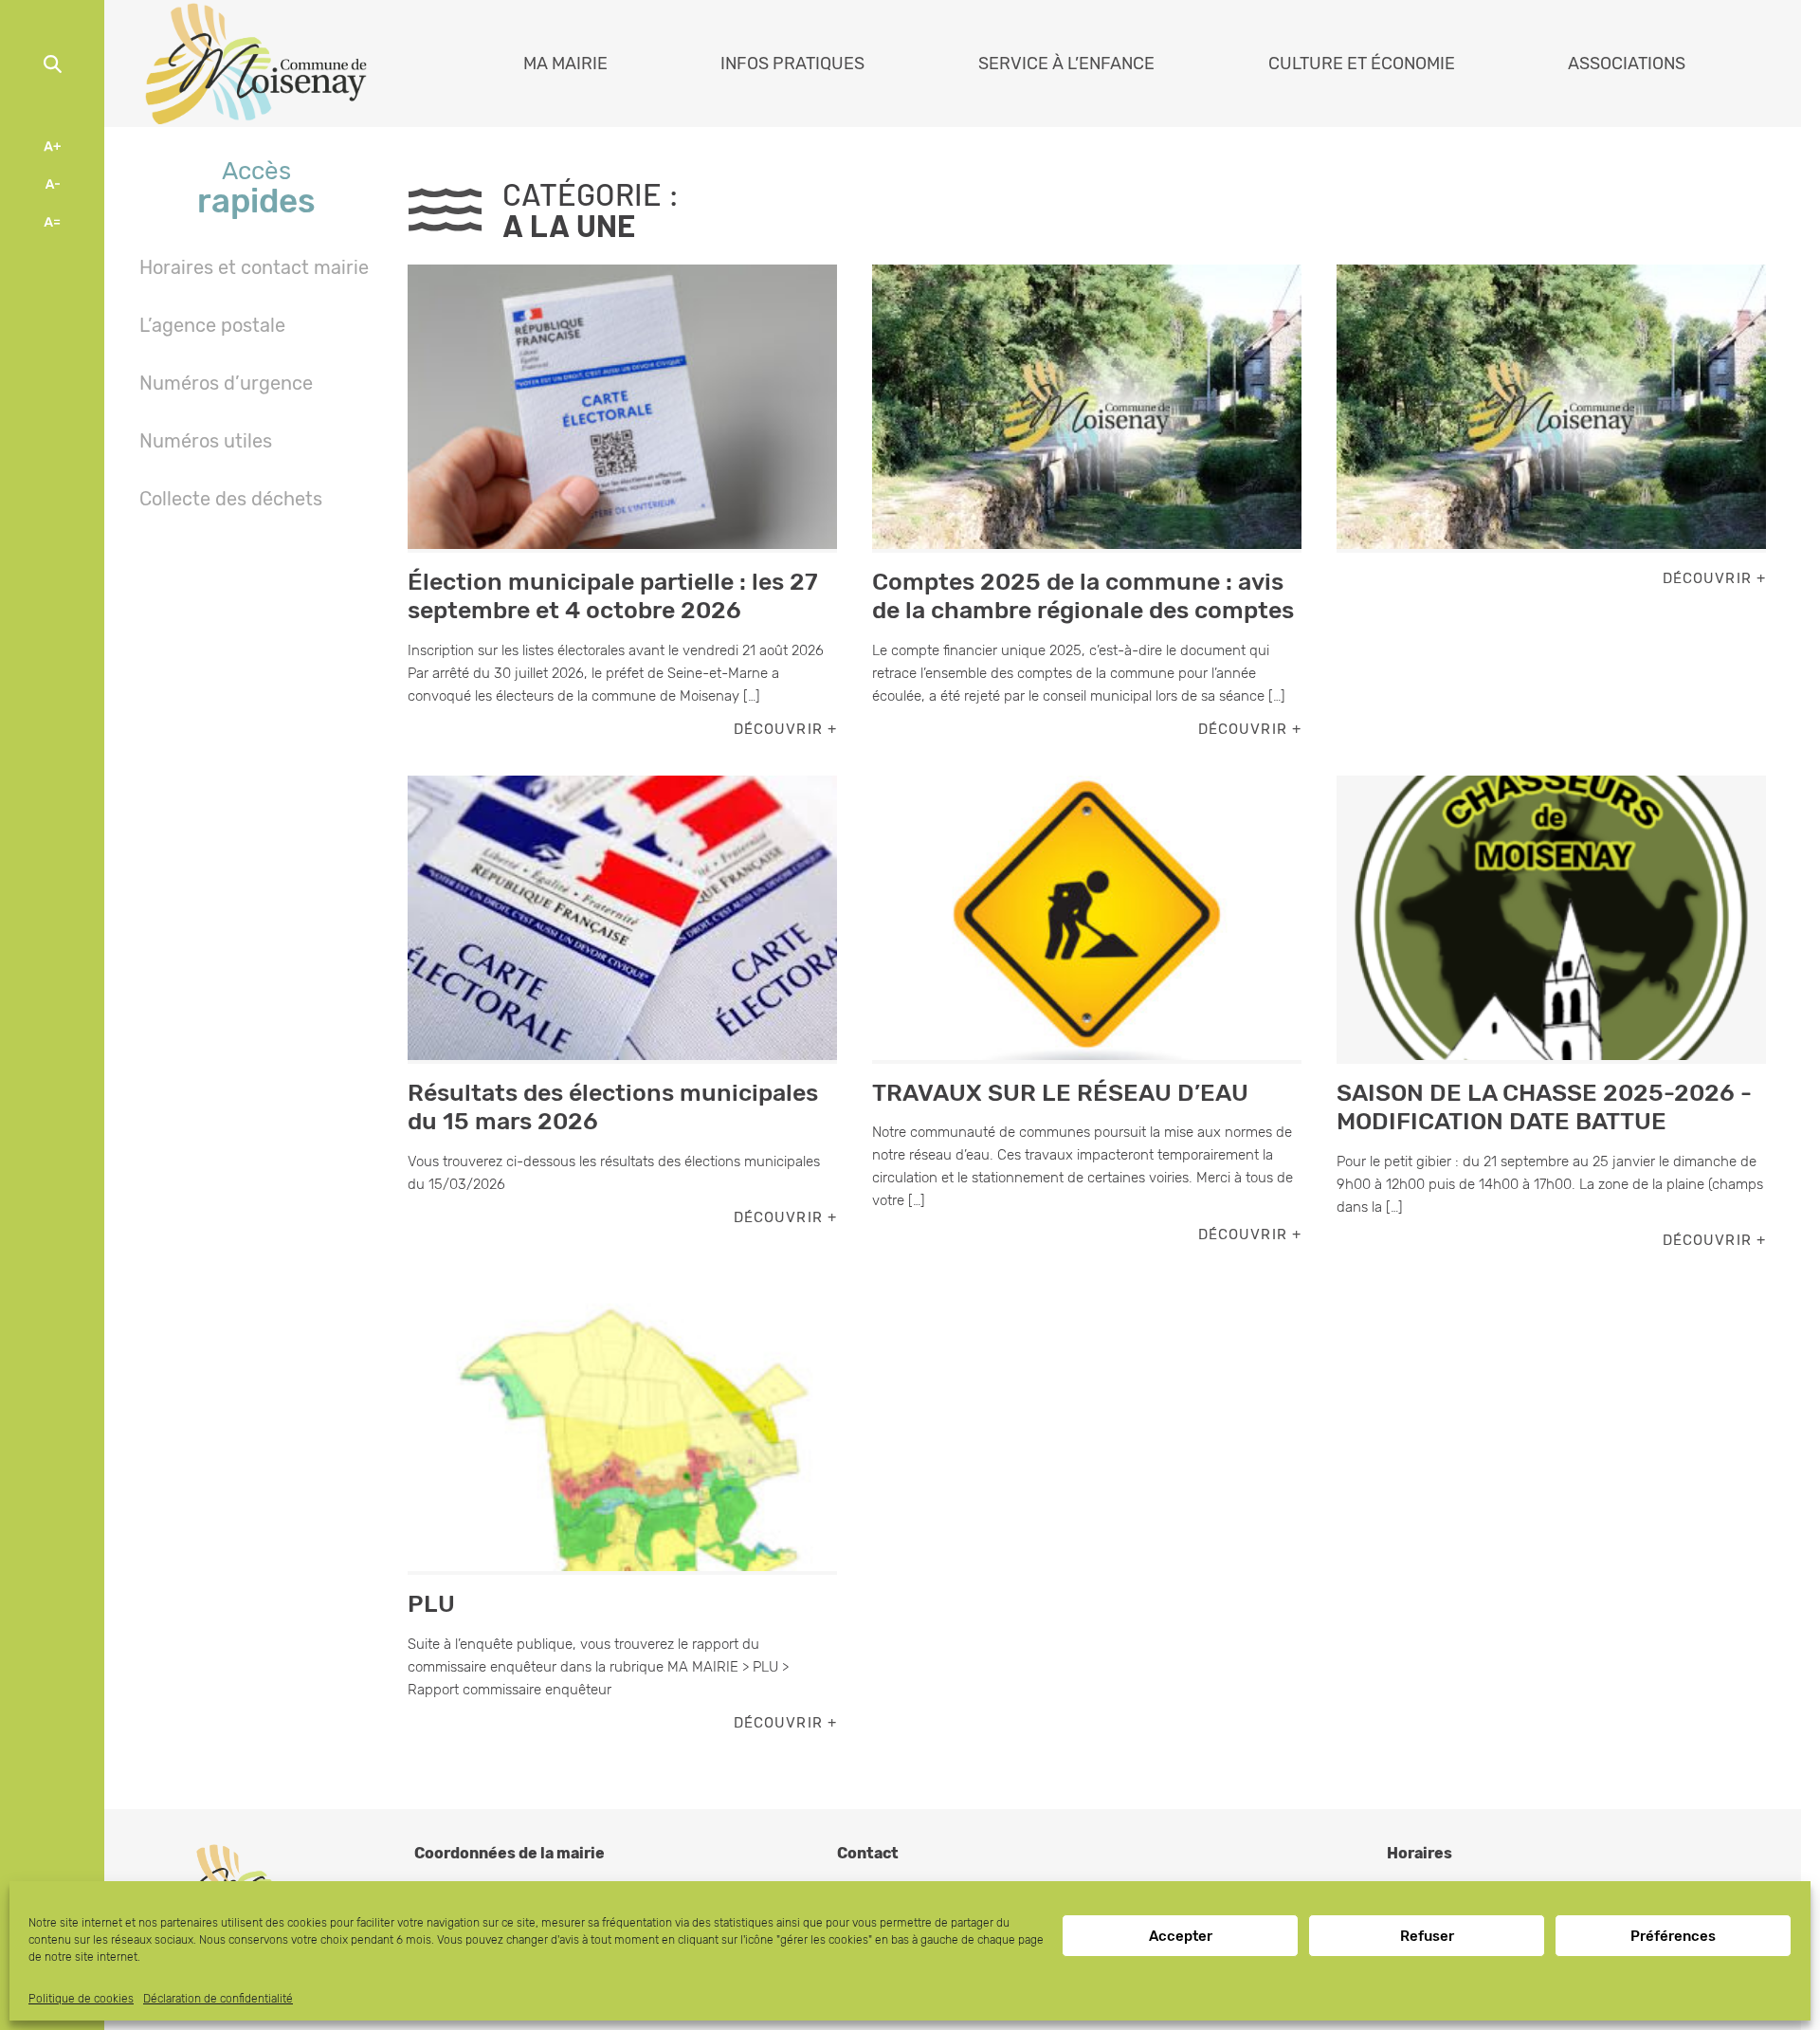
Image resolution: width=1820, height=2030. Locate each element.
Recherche (52, 64)
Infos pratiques (792, 64)
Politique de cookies (81, 1999)
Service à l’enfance (1066, 64)
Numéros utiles (206, 441)
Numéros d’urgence (226, 383)
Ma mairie (565, 64)
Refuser (1427, 1936)
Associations (1627, 64)
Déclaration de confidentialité (218, 1999)
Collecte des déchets (231, 499)
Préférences (1673, 1936)
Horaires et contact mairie (254, 267)
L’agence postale (212, 325)
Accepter (1181, 1936)
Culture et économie (1362, 64)
